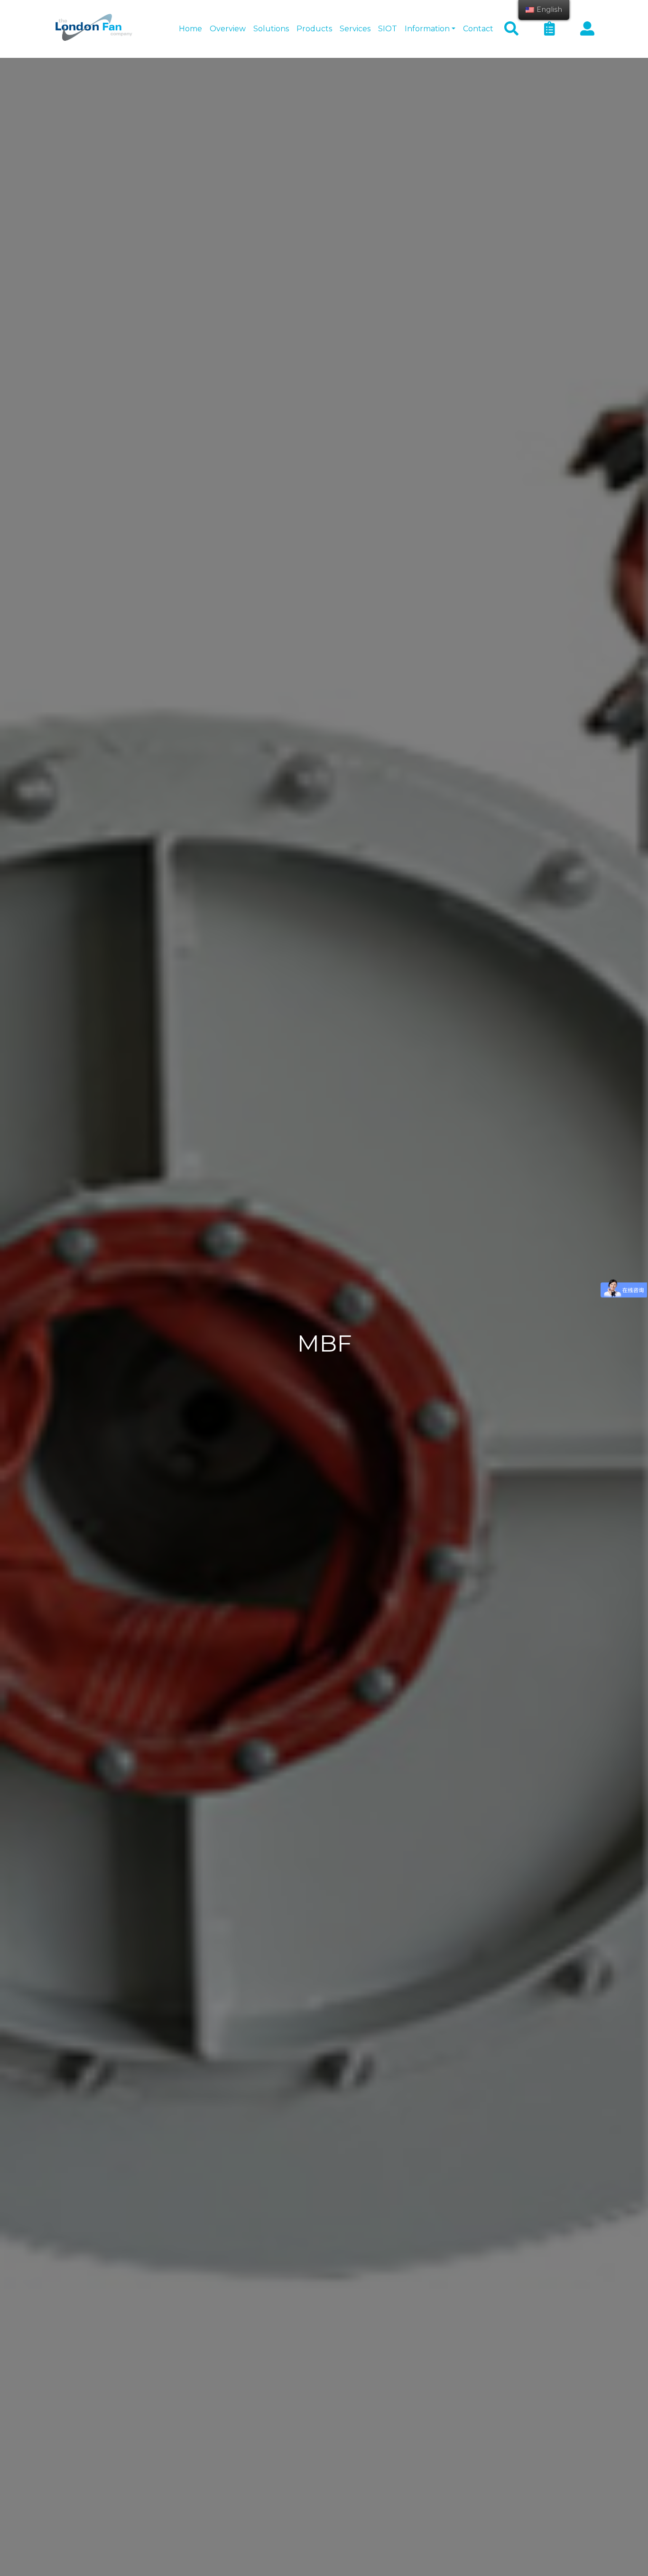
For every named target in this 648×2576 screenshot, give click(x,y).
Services (355, 29)
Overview (228, 29)
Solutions (271, 29)
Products (314, 29)
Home (190, 29)
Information (427, 29)
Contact (478, 29)
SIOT (388, 29)
